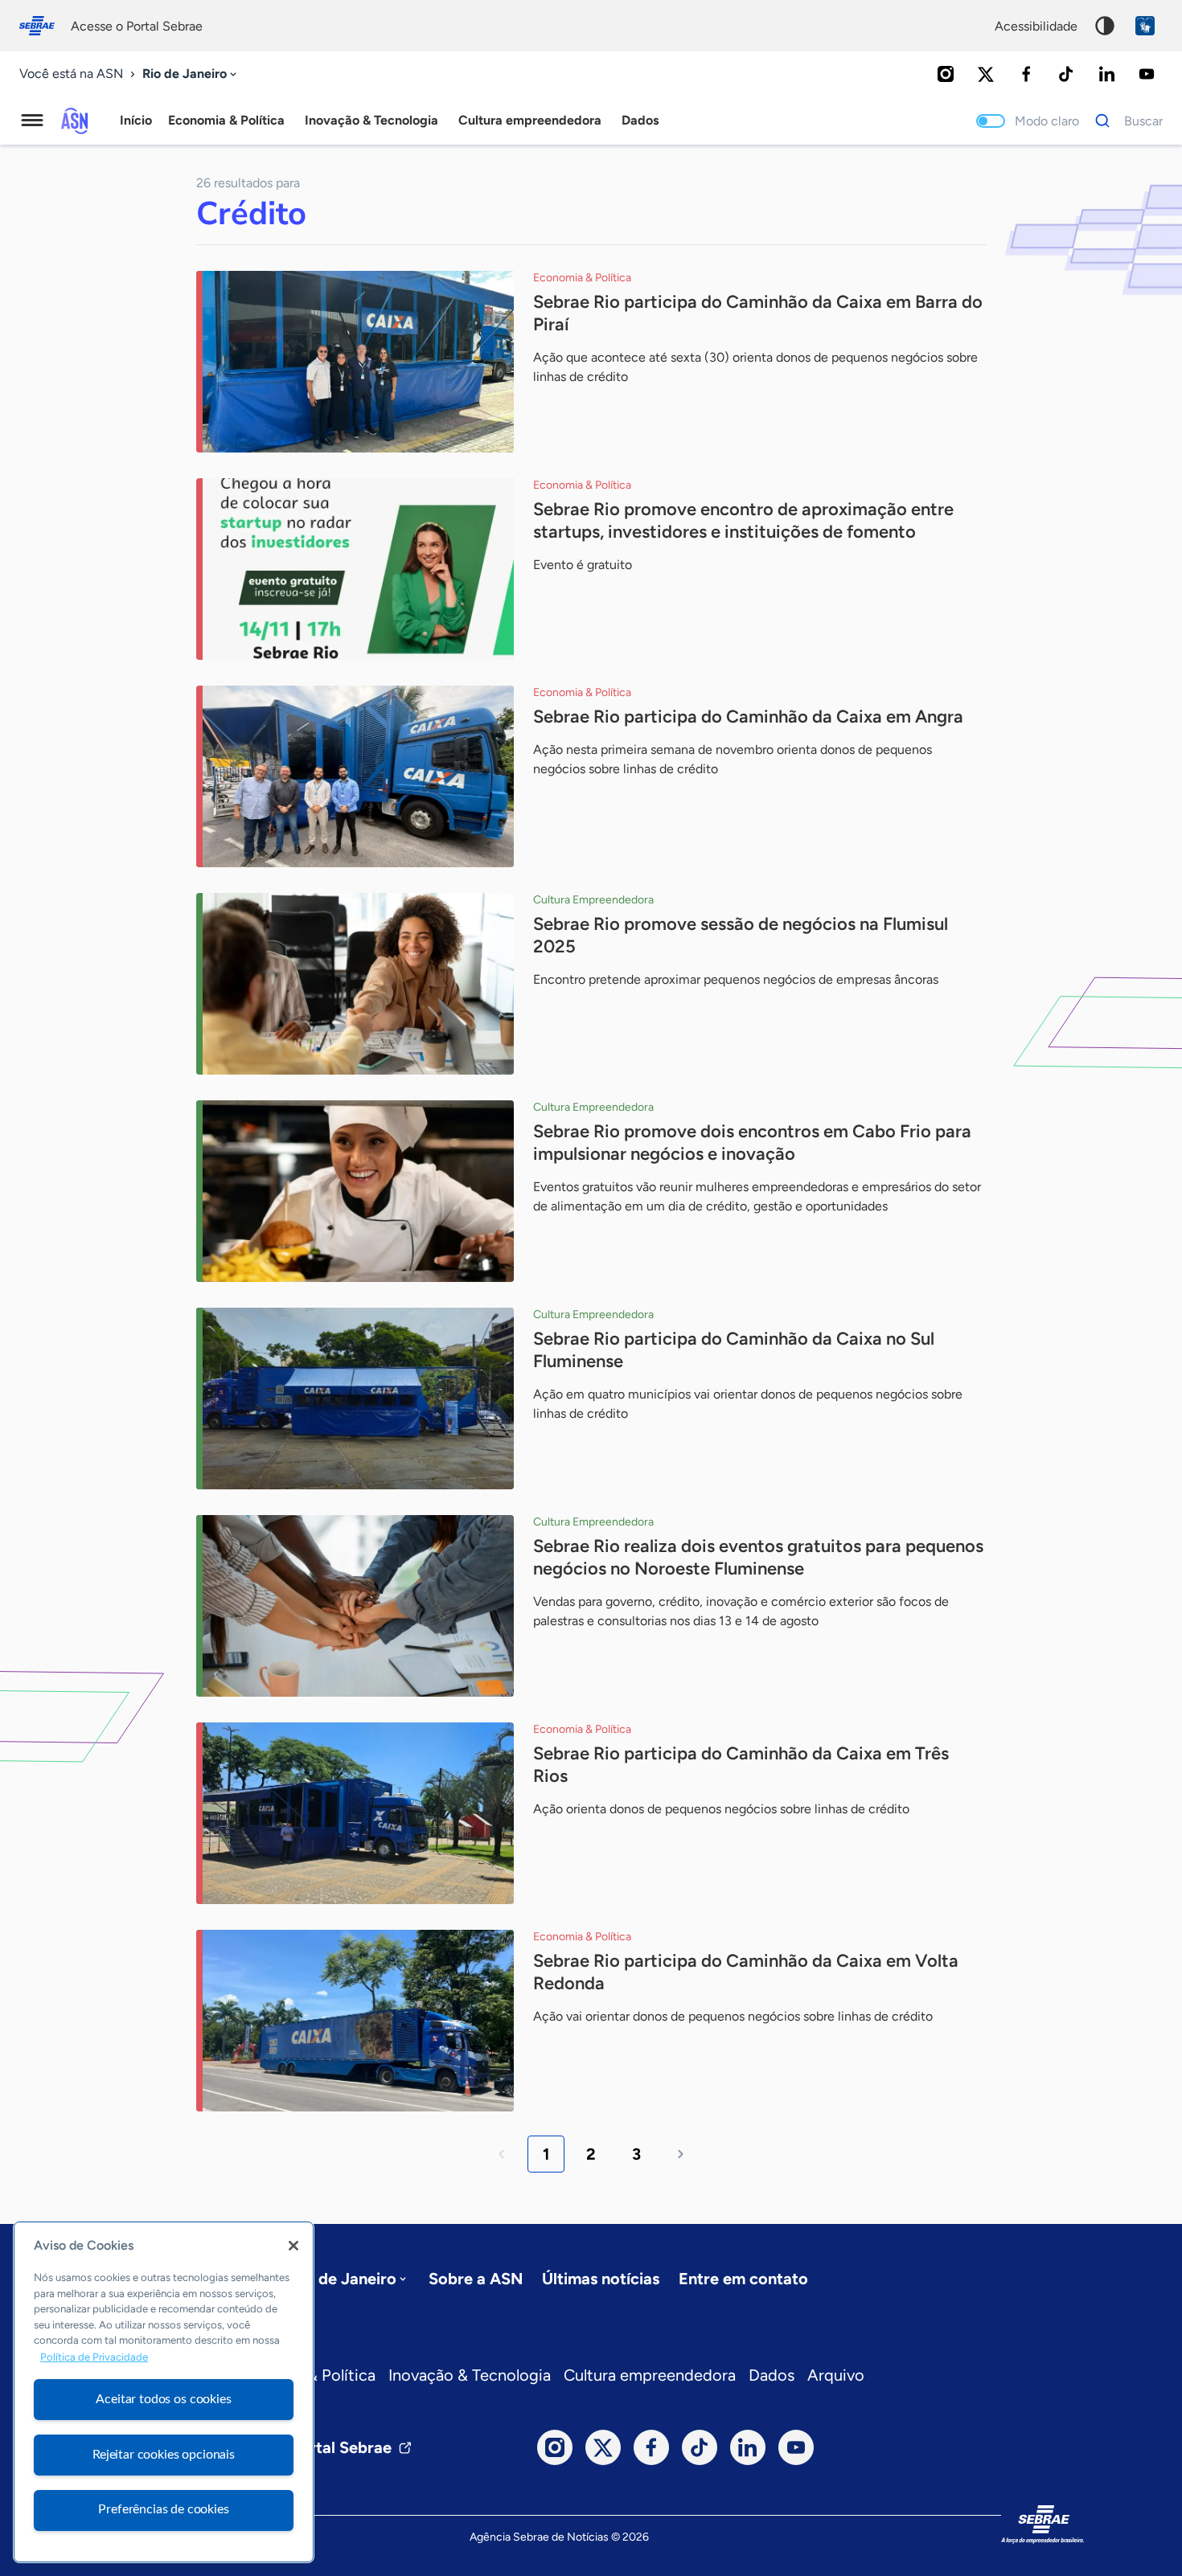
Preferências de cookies (163, 2509)
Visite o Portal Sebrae (311, 2447)
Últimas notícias (601, 2279)
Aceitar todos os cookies (163, 2399)
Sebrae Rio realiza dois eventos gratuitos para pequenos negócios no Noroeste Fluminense (758, 1557)
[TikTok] (1066, 74)
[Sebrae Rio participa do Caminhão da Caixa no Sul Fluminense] (355, 1399)
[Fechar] (293, 2246)
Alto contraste (1105, 26)
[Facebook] (1026, 74)
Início (136, 120)
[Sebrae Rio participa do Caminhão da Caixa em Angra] (355, 776)
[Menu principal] (32, 121)
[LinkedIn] (1106, 74)
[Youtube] (1147, 74)
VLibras (1145, 26)
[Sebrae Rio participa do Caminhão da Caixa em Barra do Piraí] (355, 362)
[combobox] (191, 74)
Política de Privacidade (94, 2357)
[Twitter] (986, 74)
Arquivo (836, 2375)
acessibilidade (1036, 26)
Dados (772, 2375)
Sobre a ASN (476, 2279)
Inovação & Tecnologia (470, 2375)
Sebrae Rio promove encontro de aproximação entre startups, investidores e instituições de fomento (743, 520)
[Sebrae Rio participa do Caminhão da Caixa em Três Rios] (355, 1813)
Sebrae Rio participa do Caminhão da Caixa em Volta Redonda (746, 1972)
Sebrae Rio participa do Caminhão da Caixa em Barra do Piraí (758, 313)
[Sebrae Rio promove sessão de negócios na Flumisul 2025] (355, 984)
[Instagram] (946, 74)
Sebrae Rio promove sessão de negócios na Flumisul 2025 (741, 935)
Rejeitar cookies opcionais (164, 2455)
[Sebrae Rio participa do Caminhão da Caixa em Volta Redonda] (355, 2021)
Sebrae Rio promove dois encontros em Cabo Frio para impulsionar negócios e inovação (752, 1143)
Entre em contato (743, 2279)
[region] (164, 2392)
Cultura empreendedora (650, 2375)
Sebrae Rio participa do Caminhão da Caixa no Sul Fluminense (734, 1350)
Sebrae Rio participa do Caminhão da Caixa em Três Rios (741, 1765)
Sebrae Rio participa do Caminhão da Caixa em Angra (748, 717)
